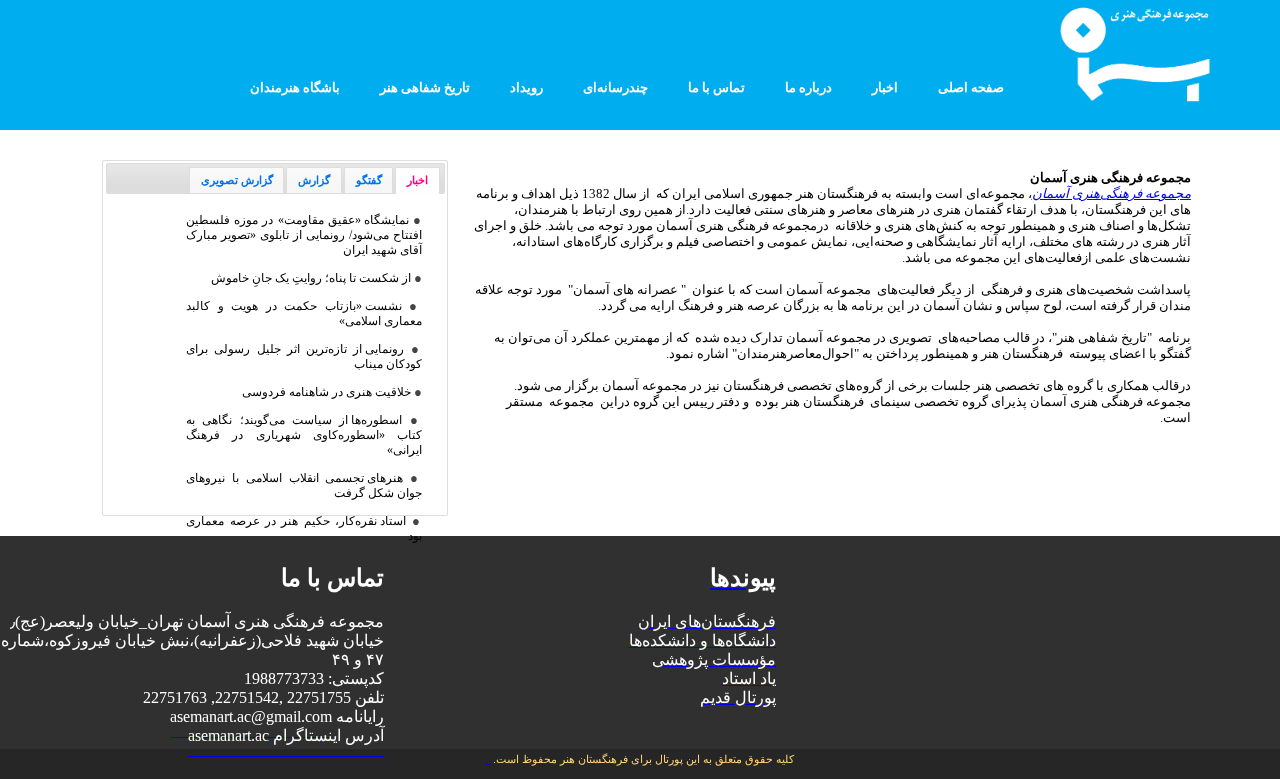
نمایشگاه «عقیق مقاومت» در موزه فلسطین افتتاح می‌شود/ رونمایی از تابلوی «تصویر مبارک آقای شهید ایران (304, 235)
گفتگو (369, 180)
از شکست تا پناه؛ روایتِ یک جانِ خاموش (311, 278)
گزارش (314, 180)
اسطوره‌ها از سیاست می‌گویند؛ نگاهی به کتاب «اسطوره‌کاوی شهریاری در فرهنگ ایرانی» (304, 435)
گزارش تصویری (237, 180)
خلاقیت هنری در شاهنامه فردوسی (326, 392)
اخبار (417, 180)
